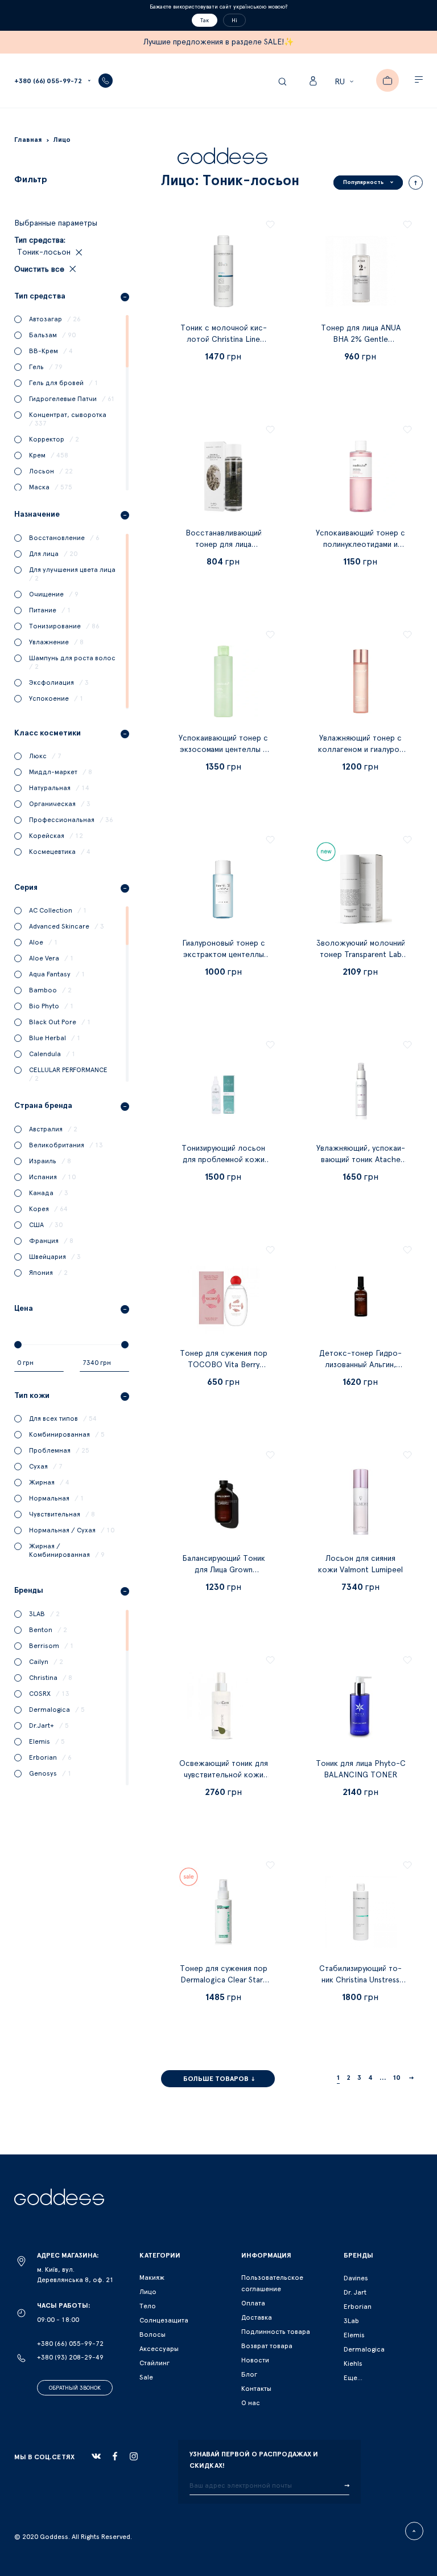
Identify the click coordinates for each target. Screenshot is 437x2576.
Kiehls (353, 2364)
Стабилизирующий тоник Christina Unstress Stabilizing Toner (360, 1980)
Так (205, 21)
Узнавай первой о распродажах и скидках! (254, 2460)
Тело (148, 2306)
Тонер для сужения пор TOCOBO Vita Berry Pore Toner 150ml (224, 1365)
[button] (346, 82)
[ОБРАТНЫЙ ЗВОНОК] (106, 81)
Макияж (152, 2277)
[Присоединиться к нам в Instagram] (134, 2456)
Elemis (354, 2335)
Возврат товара (267, 2346)
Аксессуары (159, 2349)
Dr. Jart (355, 2292)
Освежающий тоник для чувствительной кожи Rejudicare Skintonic (224, 1775)
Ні (234, 21)
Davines (356, 2278)
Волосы (152, 2334)
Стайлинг (154, 2363)
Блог (249, 2374)
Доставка (257, 2317)
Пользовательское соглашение (272, 2283)
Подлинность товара (276, 2332)
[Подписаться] (347, 2486)
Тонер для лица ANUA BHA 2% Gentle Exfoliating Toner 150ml (360, 340)
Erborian (358, 2307)
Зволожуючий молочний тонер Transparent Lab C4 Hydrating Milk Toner (361, 955)
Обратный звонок (75, 2388)
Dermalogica (364, 2349)
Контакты (256, 2389)
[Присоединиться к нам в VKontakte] (96, 2456)
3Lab (351, 2321)
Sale (146, 2377)
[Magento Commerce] (222, 158)
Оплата (253, 2303)
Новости (255, 2360)
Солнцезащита (164, 2320)
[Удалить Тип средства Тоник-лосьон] (78, 252)
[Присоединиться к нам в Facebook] (115, 2456)
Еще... (353, 2378)
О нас (251, 2403)
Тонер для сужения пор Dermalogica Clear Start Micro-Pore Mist (224, 1980)
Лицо (148, 2292)
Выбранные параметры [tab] (56, 223)
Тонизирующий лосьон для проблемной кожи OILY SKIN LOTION (223, 1160)
